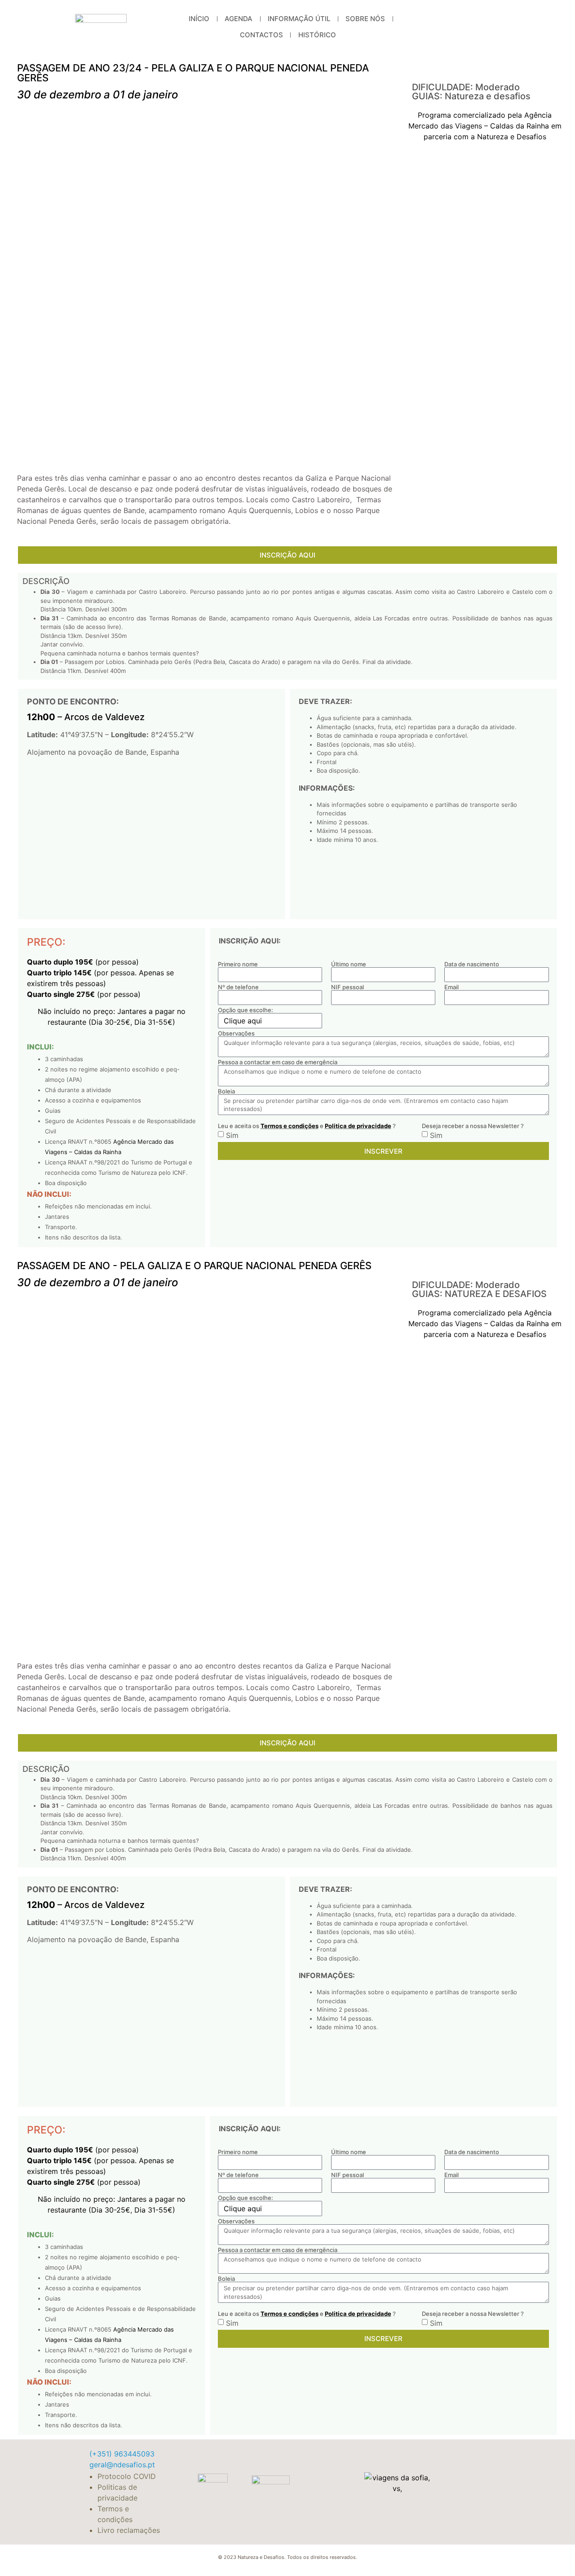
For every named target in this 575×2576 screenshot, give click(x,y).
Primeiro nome (238, 964)
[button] (489, 69)
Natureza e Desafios (512, 137)
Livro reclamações (129, 2530)
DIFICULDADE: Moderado (466, 87)
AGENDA (239, 19)
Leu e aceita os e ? (307, 1126)
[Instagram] (492, 27)
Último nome (349, 964)
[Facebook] (456, 27)
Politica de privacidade (358, 1126)
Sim (232, 1135)
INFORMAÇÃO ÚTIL (299, 19)
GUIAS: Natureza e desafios (471, 96)
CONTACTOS (261, 35)
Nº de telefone (238, 987)
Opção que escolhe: (245, 1010)
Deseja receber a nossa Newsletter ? (473, 1126)
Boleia (226, 1091)
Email (451, 987)
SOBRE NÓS (365, 19)
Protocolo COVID (127, 2476)
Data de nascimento (472, 964)
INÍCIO (199, 19)
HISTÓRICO (317, 35)
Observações (236, 1033)
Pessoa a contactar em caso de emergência (278, 1062)
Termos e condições (290, 1126)
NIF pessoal (347, 987)
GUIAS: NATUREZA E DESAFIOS (479, 1294)
